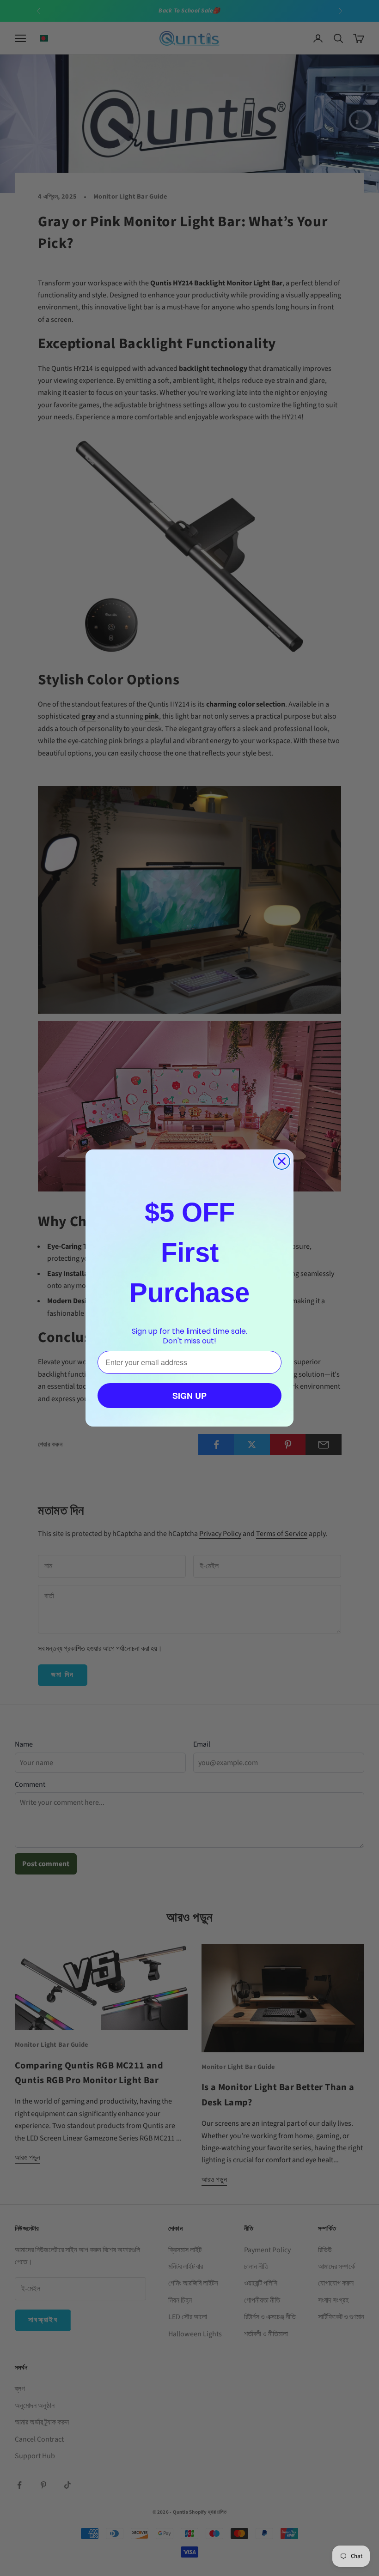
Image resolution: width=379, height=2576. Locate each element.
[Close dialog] (282, 1161)
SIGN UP (189, 1396)
